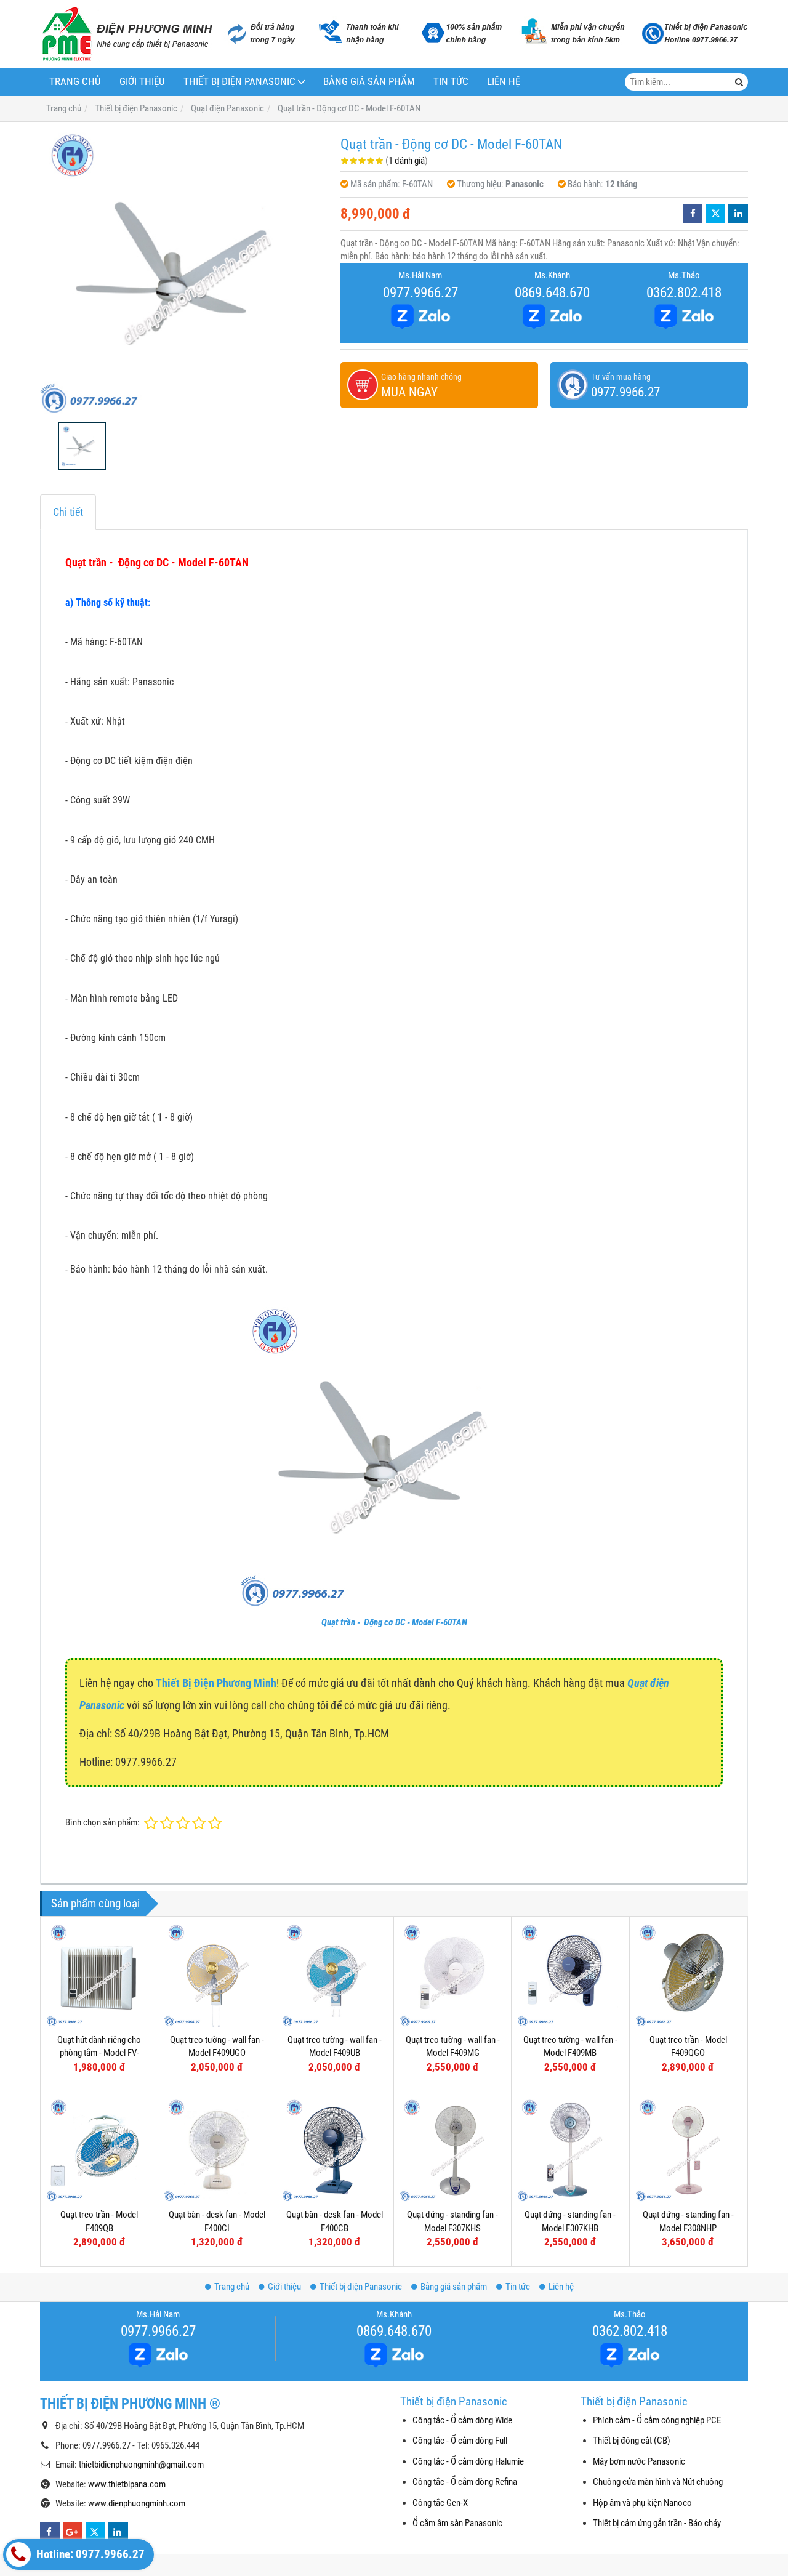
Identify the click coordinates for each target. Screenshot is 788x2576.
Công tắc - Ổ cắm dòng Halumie (468, 2461)
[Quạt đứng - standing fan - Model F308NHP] (688, 2150)
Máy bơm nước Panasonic (639, 2461)
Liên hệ (504, 82)
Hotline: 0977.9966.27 (89, 2554)
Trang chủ (75, 82)
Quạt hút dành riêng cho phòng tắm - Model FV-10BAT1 (99, 2053)
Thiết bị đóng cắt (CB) (632, 2441)
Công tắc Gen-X (440, 2503)
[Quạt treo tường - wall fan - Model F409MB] (570, 1975)
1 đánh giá (407, 161)
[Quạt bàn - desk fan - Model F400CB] (335, 2150)
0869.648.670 (552, 292)
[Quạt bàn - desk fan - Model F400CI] (217, 2150)
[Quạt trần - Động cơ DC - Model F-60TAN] (184, 272)
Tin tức (451, 82)
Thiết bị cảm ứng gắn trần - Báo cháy (657, 2523)
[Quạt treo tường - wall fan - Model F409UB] (335, 1975)
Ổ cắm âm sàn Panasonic (457, 2523)
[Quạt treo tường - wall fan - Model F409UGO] (217, 1975)
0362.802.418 (684, 292)
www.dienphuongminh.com (137, 2503)
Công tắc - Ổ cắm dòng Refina (465, 2482)
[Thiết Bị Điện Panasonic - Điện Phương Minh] (126, 34)
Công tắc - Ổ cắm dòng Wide (462, 2420)
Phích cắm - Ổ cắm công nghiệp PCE (657, 2420)
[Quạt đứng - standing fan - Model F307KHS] (452, 2150)
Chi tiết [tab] (68, 512)
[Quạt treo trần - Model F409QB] (99, 2150)
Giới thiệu (142, 82)
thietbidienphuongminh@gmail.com (141, 2465)
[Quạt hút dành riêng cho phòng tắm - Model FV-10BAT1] (99, 1975)
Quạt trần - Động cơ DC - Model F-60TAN (394, 1622)
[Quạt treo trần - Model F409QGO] (688, 1975)
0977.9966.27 (420, 292)
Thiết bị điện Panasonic (239, 82)
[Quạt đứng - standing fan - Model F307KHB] (570, 2150)
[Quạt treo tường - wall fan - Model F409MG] (452, 1975)
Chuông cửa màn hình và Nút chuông (658, 2482)
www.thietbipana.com (127, 2484)
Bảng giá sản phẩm (369, 82)
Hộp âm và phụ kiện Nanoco (642, 2503)
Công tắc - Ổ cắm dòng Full (460, 2441)
